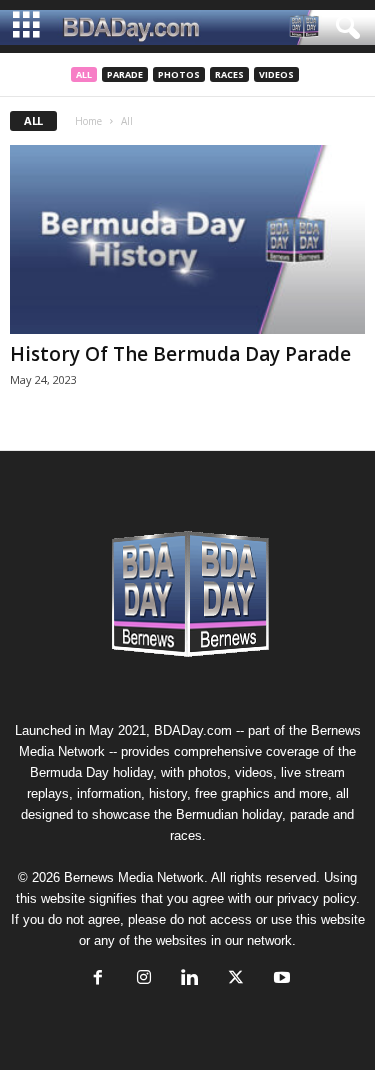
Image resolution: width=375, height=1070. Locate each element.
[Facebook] (98, 979)
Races (229, 74)
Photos (179, 74)
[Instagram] (144, 979)
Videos (276, 74)
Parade (125, 74)
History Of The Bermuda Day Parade (180, 354)
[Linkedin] (190, 979)
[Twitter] (236, 979)
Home (88, 121)
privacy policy (316, 898)
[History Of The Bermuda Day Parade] (187, 239)
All (84, 74)
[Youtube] (280, 979)
